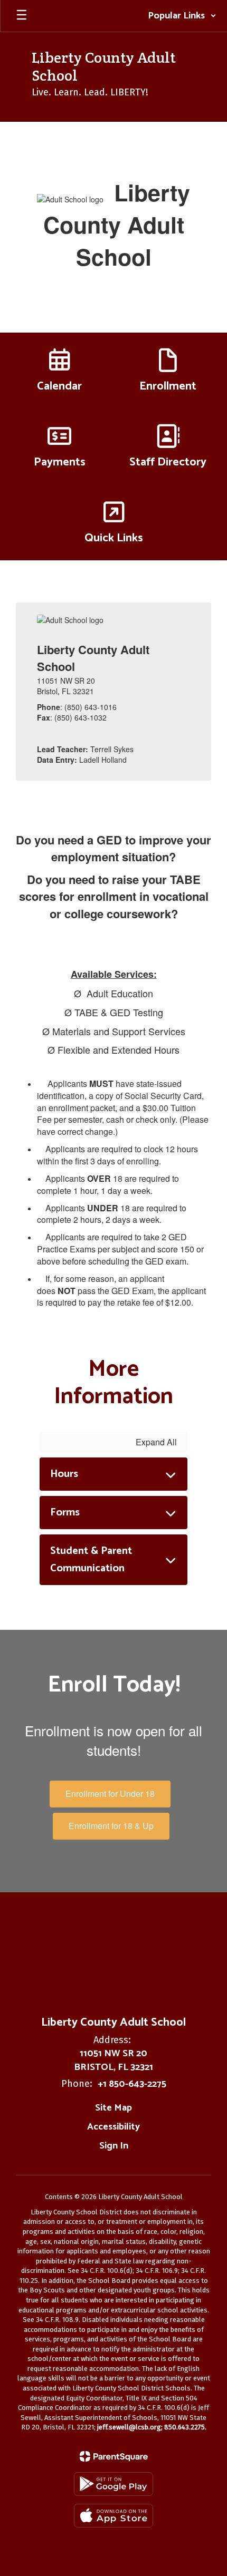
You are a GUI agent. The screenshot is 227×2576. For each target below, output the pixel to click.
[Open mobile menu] (22, 16)
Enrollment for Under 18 (110, 1794)
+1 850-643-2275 (132, 2084)
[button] (182, 16)
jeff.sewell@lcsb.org (129, 2427)
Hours (64, 1474)
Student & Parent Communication (91, 1560)
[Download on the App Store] (113, 2516)
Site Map (113, 2108)
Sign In (114, 2146)
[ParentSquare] (114, 2456)
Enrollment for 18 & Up (111, 1826)
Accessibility (113, 2127)
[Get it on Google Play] (113, 2484)
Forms (65, 1513)
